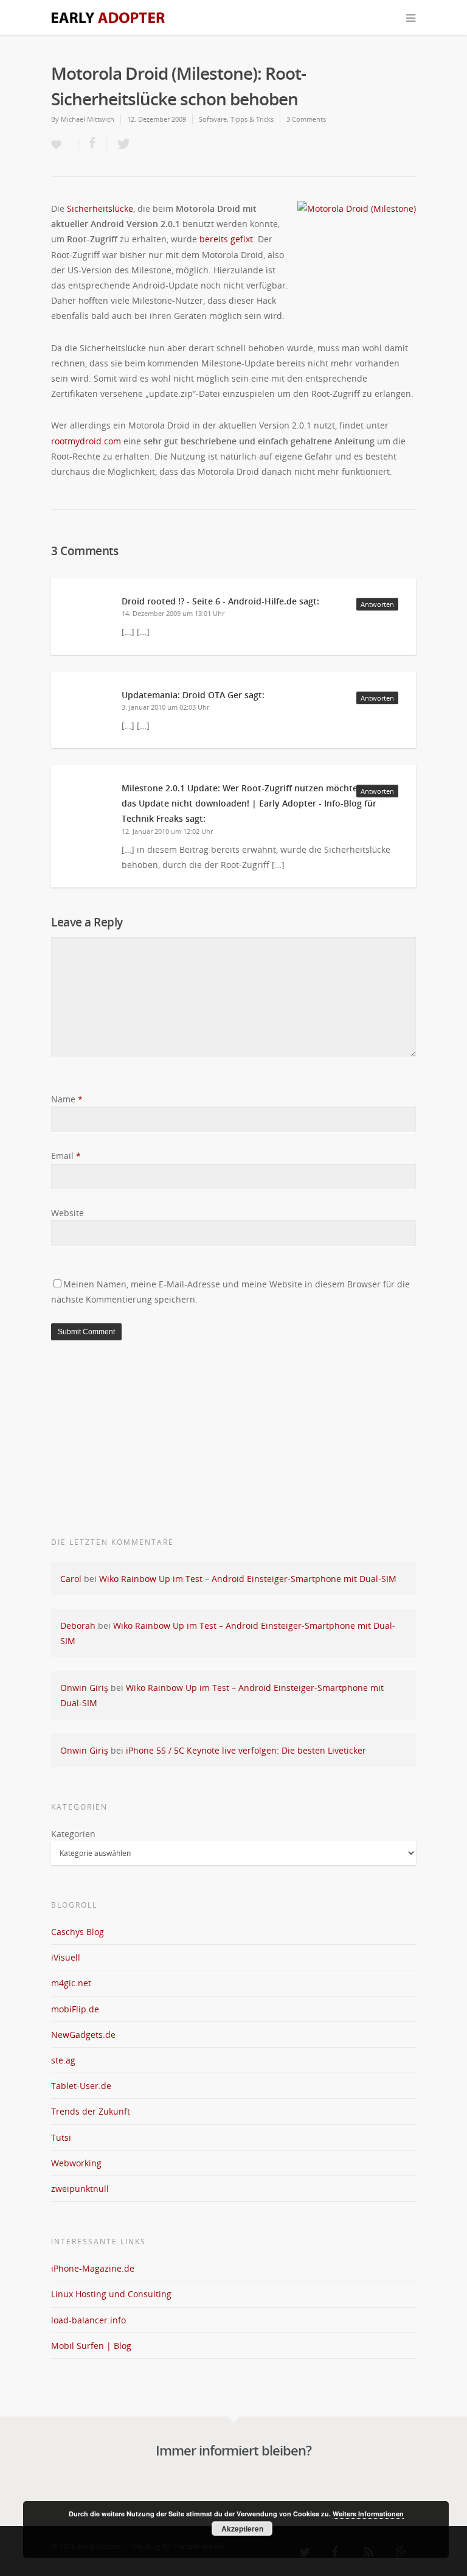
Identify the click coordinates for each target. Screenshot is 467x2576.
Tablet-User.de (81, 2086)
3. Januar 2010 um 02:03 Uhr (165, 707)
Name (67, 1099)
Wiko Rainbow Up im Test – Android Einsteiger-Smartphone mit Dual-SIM (248, 1579)
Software (213, 119)
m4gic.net (71, 1983)
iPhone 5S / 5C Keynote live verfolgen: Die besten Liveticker (246, 1750)
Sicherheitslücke (100, 208)
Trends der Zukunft (91, 2111)
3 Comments (306, 119)
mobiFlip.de (75, 2009)
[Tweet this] (120, 144)
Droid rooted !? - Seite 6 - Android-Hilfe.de (209, 601)
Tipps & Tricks (252, 119)
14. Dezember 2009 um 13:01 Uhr (173, 613)
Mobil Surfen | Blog (91, 2346)
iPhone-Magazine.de (93, 2268)
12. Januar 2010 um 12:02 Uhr (167, 831)
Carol (71, 1579)
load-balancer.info (88, 2320)
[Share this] (92, 144)
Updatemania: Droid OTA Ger (182, 695)
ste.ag (63, 2060)
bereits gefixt (226, 239)
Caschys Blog (78, 1932)
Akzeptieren (242, 2529)
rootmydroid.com (86, 441)
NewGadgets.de (83, 2035)
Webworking (76, 2163)
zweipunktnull (80, 2189)
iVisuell (66, 1957)
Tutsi (61, 2137)
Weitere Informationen (368, 2514)
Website (67, 1213)
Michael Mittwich (88, 119)
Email (66, 1156)
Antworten (377, 604)
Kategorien (73, 1834)
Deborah (78, 1626)
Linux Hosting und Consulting (111, 2294)
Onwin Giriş (84, 1688)
